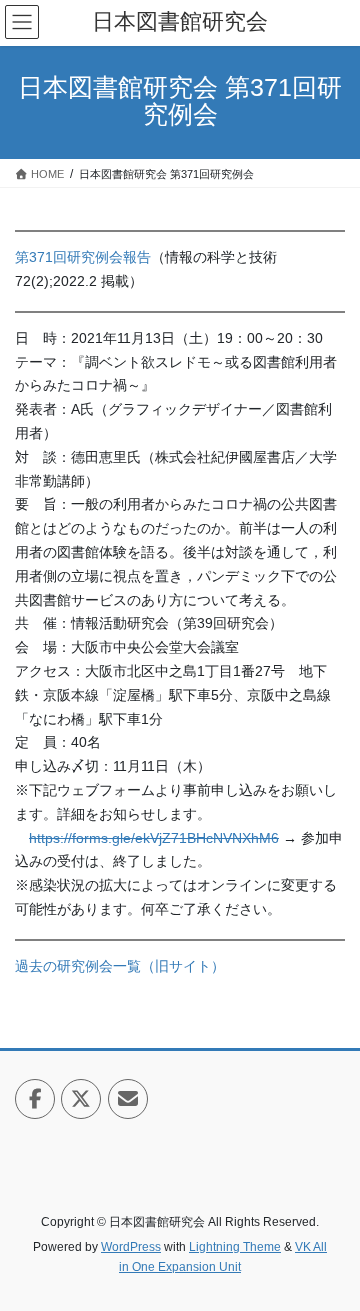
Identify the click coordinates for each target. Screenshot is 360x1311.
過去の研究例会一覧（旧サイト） (120, 966)
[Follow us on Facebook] (35, 1099)
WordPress (131, 1247)
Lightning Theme (235, 1247)
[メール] (128, 1099)
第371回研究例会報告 (83, 257)
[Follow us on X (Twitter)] (81, 1099)
